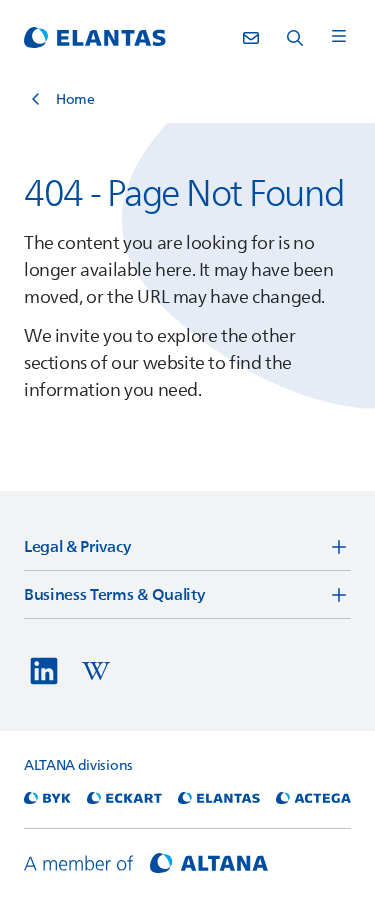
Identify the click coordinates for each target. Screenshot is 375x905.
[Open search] (295, 38)
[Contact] (251, 38)
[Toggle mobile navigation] (339, 37)
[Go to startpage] (95, 38)
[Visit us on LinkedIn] (44, 671)
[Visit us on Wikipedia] (96, 671)
